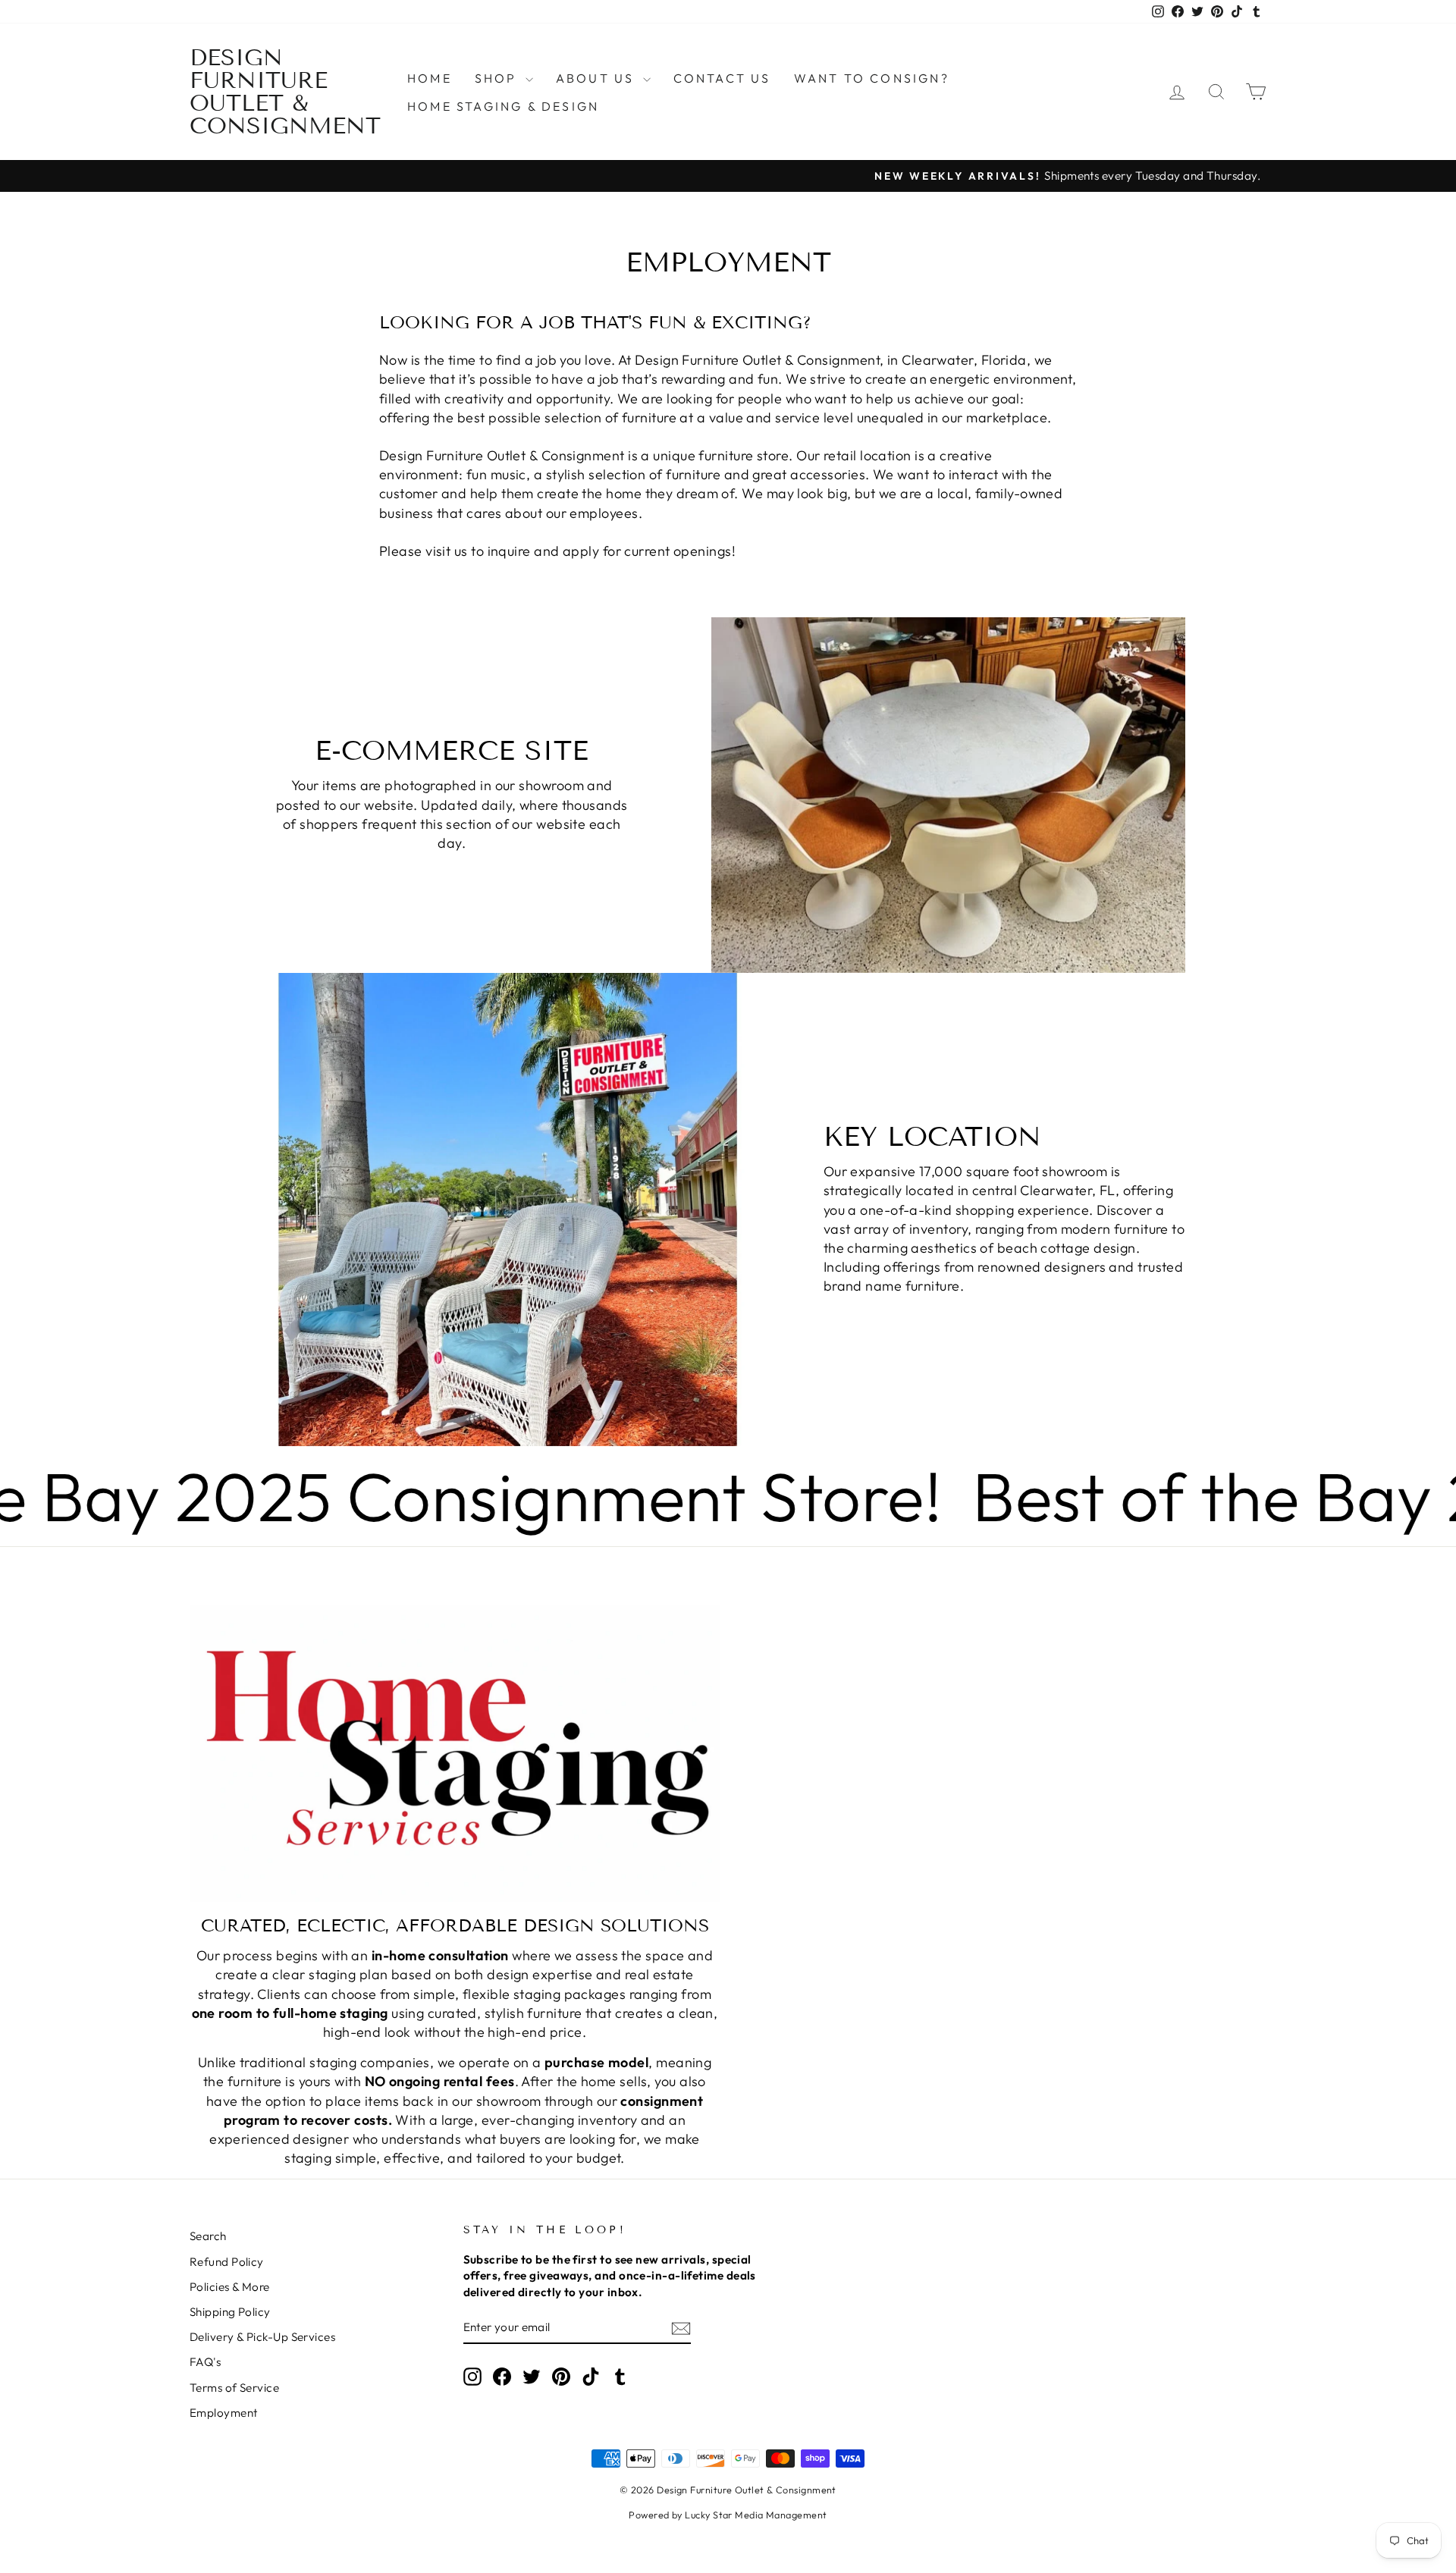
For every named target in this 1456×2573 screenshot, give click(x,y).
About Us (598, 78)
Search (208, 2236)
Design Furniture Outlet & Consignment (285, 92)
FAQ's (205, 2362)
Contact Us (722, 78)
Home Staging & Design (503, 106)
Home (430, 78)
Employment (224, 2413)
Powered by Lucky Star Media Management (728, 2515)
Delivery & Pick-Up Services (262, 2337)
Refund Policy (227, 2262)
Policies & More (230, 2287)
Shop (498, 78)
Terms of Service (234, 2388)
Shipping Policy (230, 2312)
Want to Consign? (872, 78)
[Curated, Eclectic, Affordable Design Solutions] (455, 1753)
